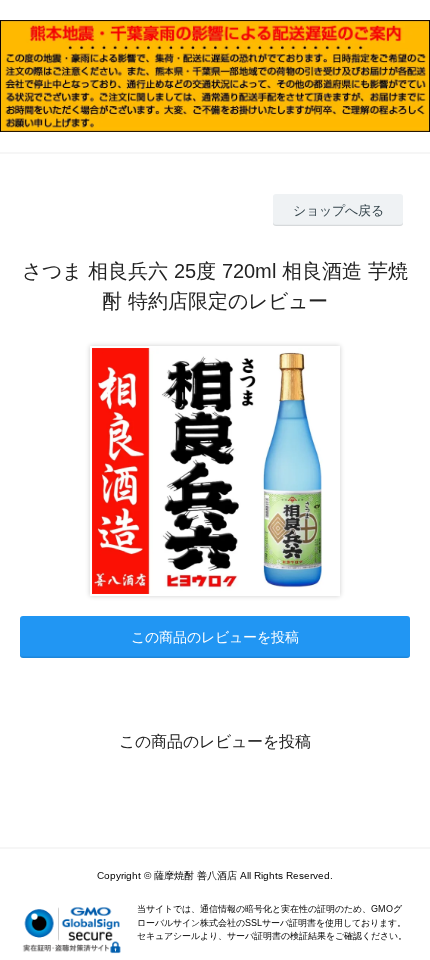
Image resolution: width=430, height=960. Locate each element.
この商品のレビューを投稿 (215, 637)
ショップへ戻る (338, 210)
